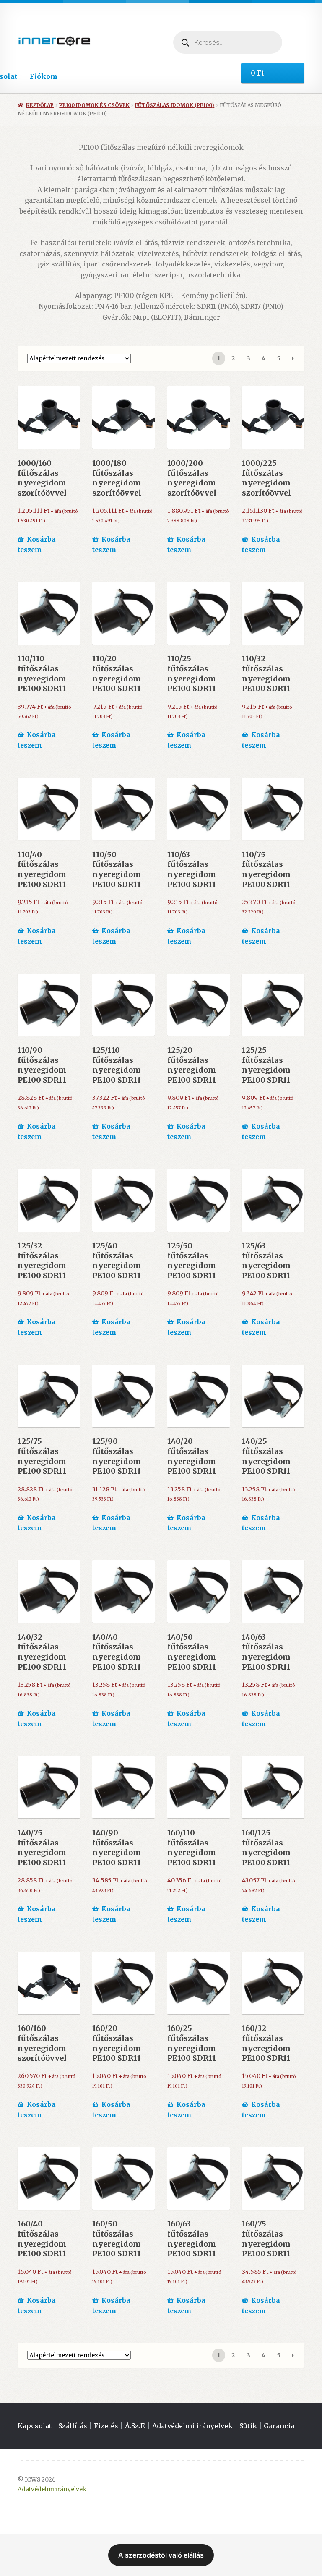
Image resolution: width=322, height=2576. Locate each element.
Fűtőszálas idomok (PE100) (175, 105)
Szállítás (73, 2426)
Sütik (248, 2426)
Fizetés (106, 2426)
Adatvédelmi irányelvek (192, 2426)
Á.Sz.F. (135, 2426)
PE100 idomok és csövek (94, 105)
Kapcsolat (35, 2426)
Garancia (279, 2426)
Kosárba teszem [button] (37, 545)
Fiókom (44, 76)
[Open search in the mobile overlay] (228, 42)
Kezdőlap (40, 105)
